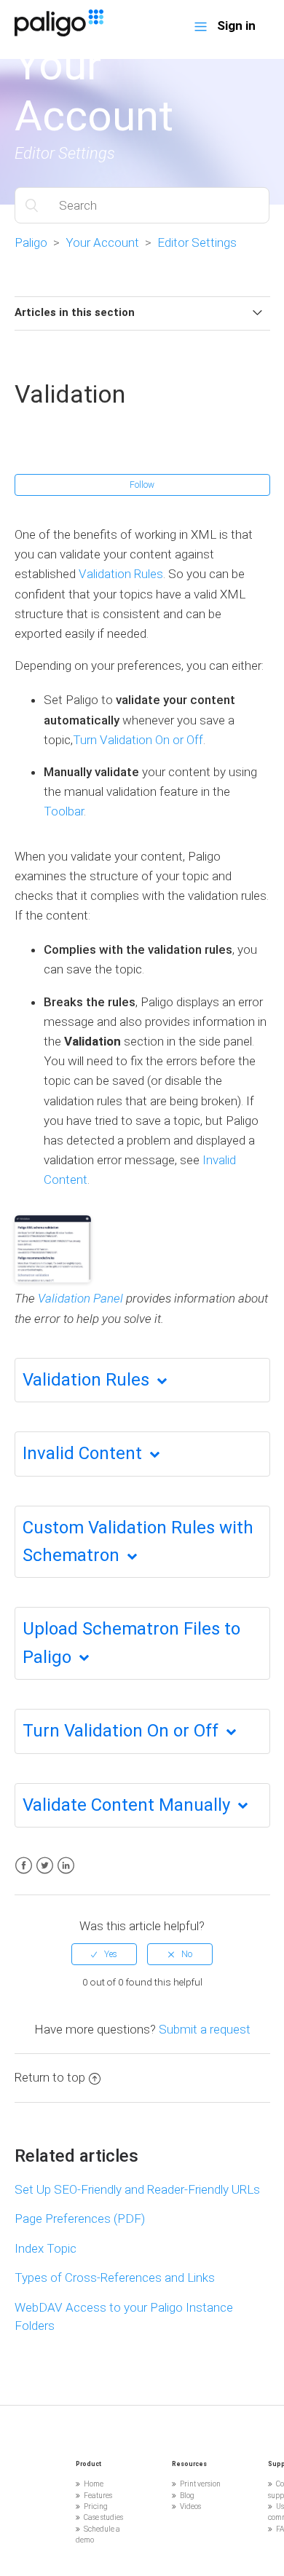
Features (98, 2496)
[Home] (59, 32)
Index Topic (46, 2248)
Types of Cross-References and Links (115, 2277)
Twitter (45, 1866)
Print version (200, 2484)
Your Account (102, 242)
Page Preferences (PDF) (80, 2219)
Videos (190, 2506)
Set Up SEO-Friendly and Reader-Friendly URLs (137, 2189)
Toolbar (64, 811)
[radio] (104, 1954)
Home (94, 2484)
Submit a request (205, 2029)
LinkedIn (66, 1866)
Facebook (24, 1866)
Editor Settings (197, 242)
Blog (187, 2496)
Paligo (31, 242)
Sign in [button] (236, 25)
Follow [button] (142, 485)
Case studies (103, 2517)
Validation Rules (121, 574)
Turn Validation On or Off (138, 740)
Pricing (96, 2506)
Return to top (50, 2077)
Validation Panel (80, 1298)
